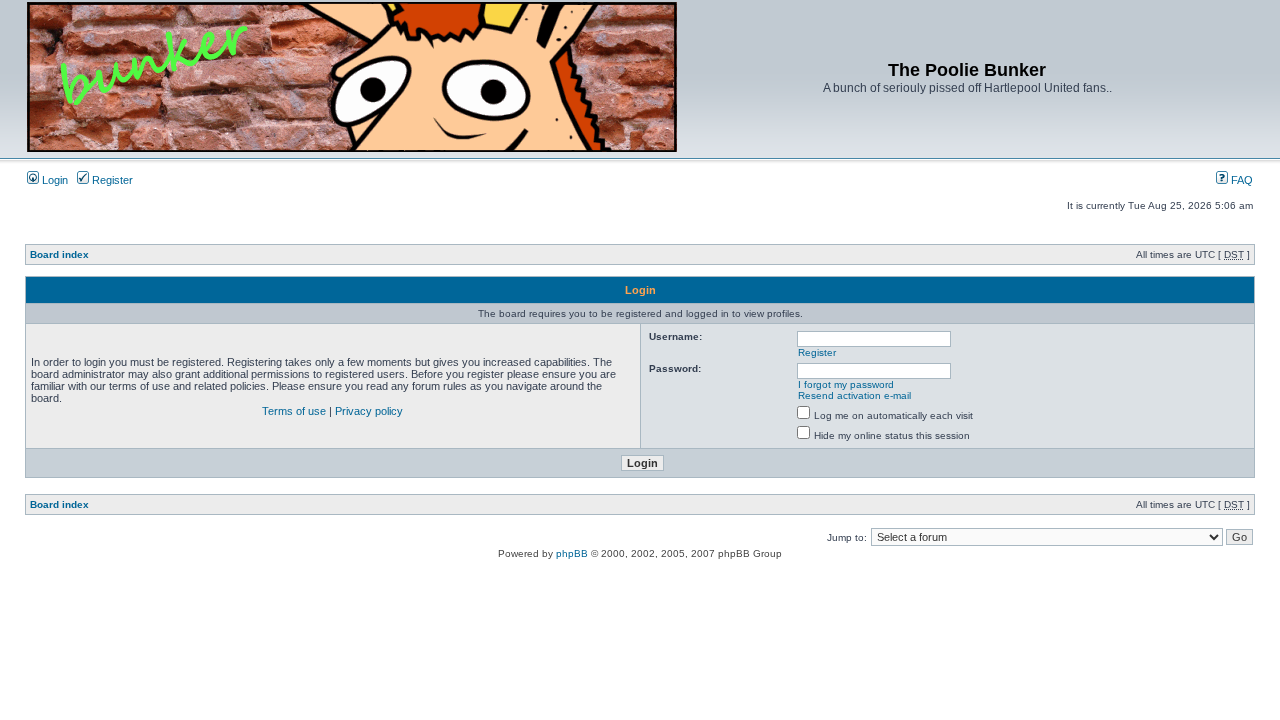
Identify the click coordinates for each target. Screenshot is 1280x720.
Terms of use (294, 411)
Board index (59, 254)
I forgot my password (846, 384)
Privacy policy (369, 411)
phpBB (572, 553)
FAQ (1240, 180)
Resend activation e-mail (854, 395)
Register (111, 180)
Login (53, 180)
